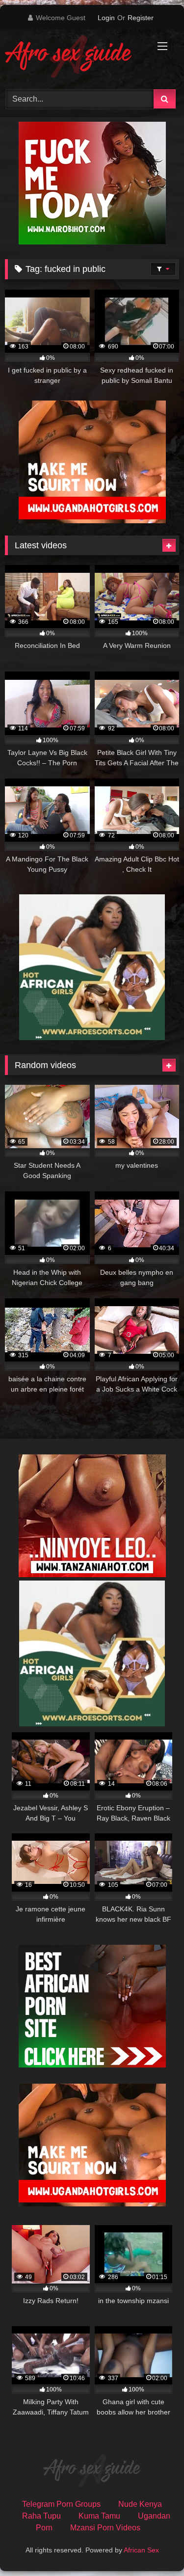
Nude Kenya (140, 2504)
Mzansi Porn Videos (105, 2528)
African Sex (141, 2550)
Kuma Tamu (99, 2516)
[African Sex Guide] (76, 58)
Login (106, 18)
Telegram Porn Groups (61, 2504)
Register (141, 18)
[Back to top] (154, 2547)
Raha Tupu (41, 2516)
